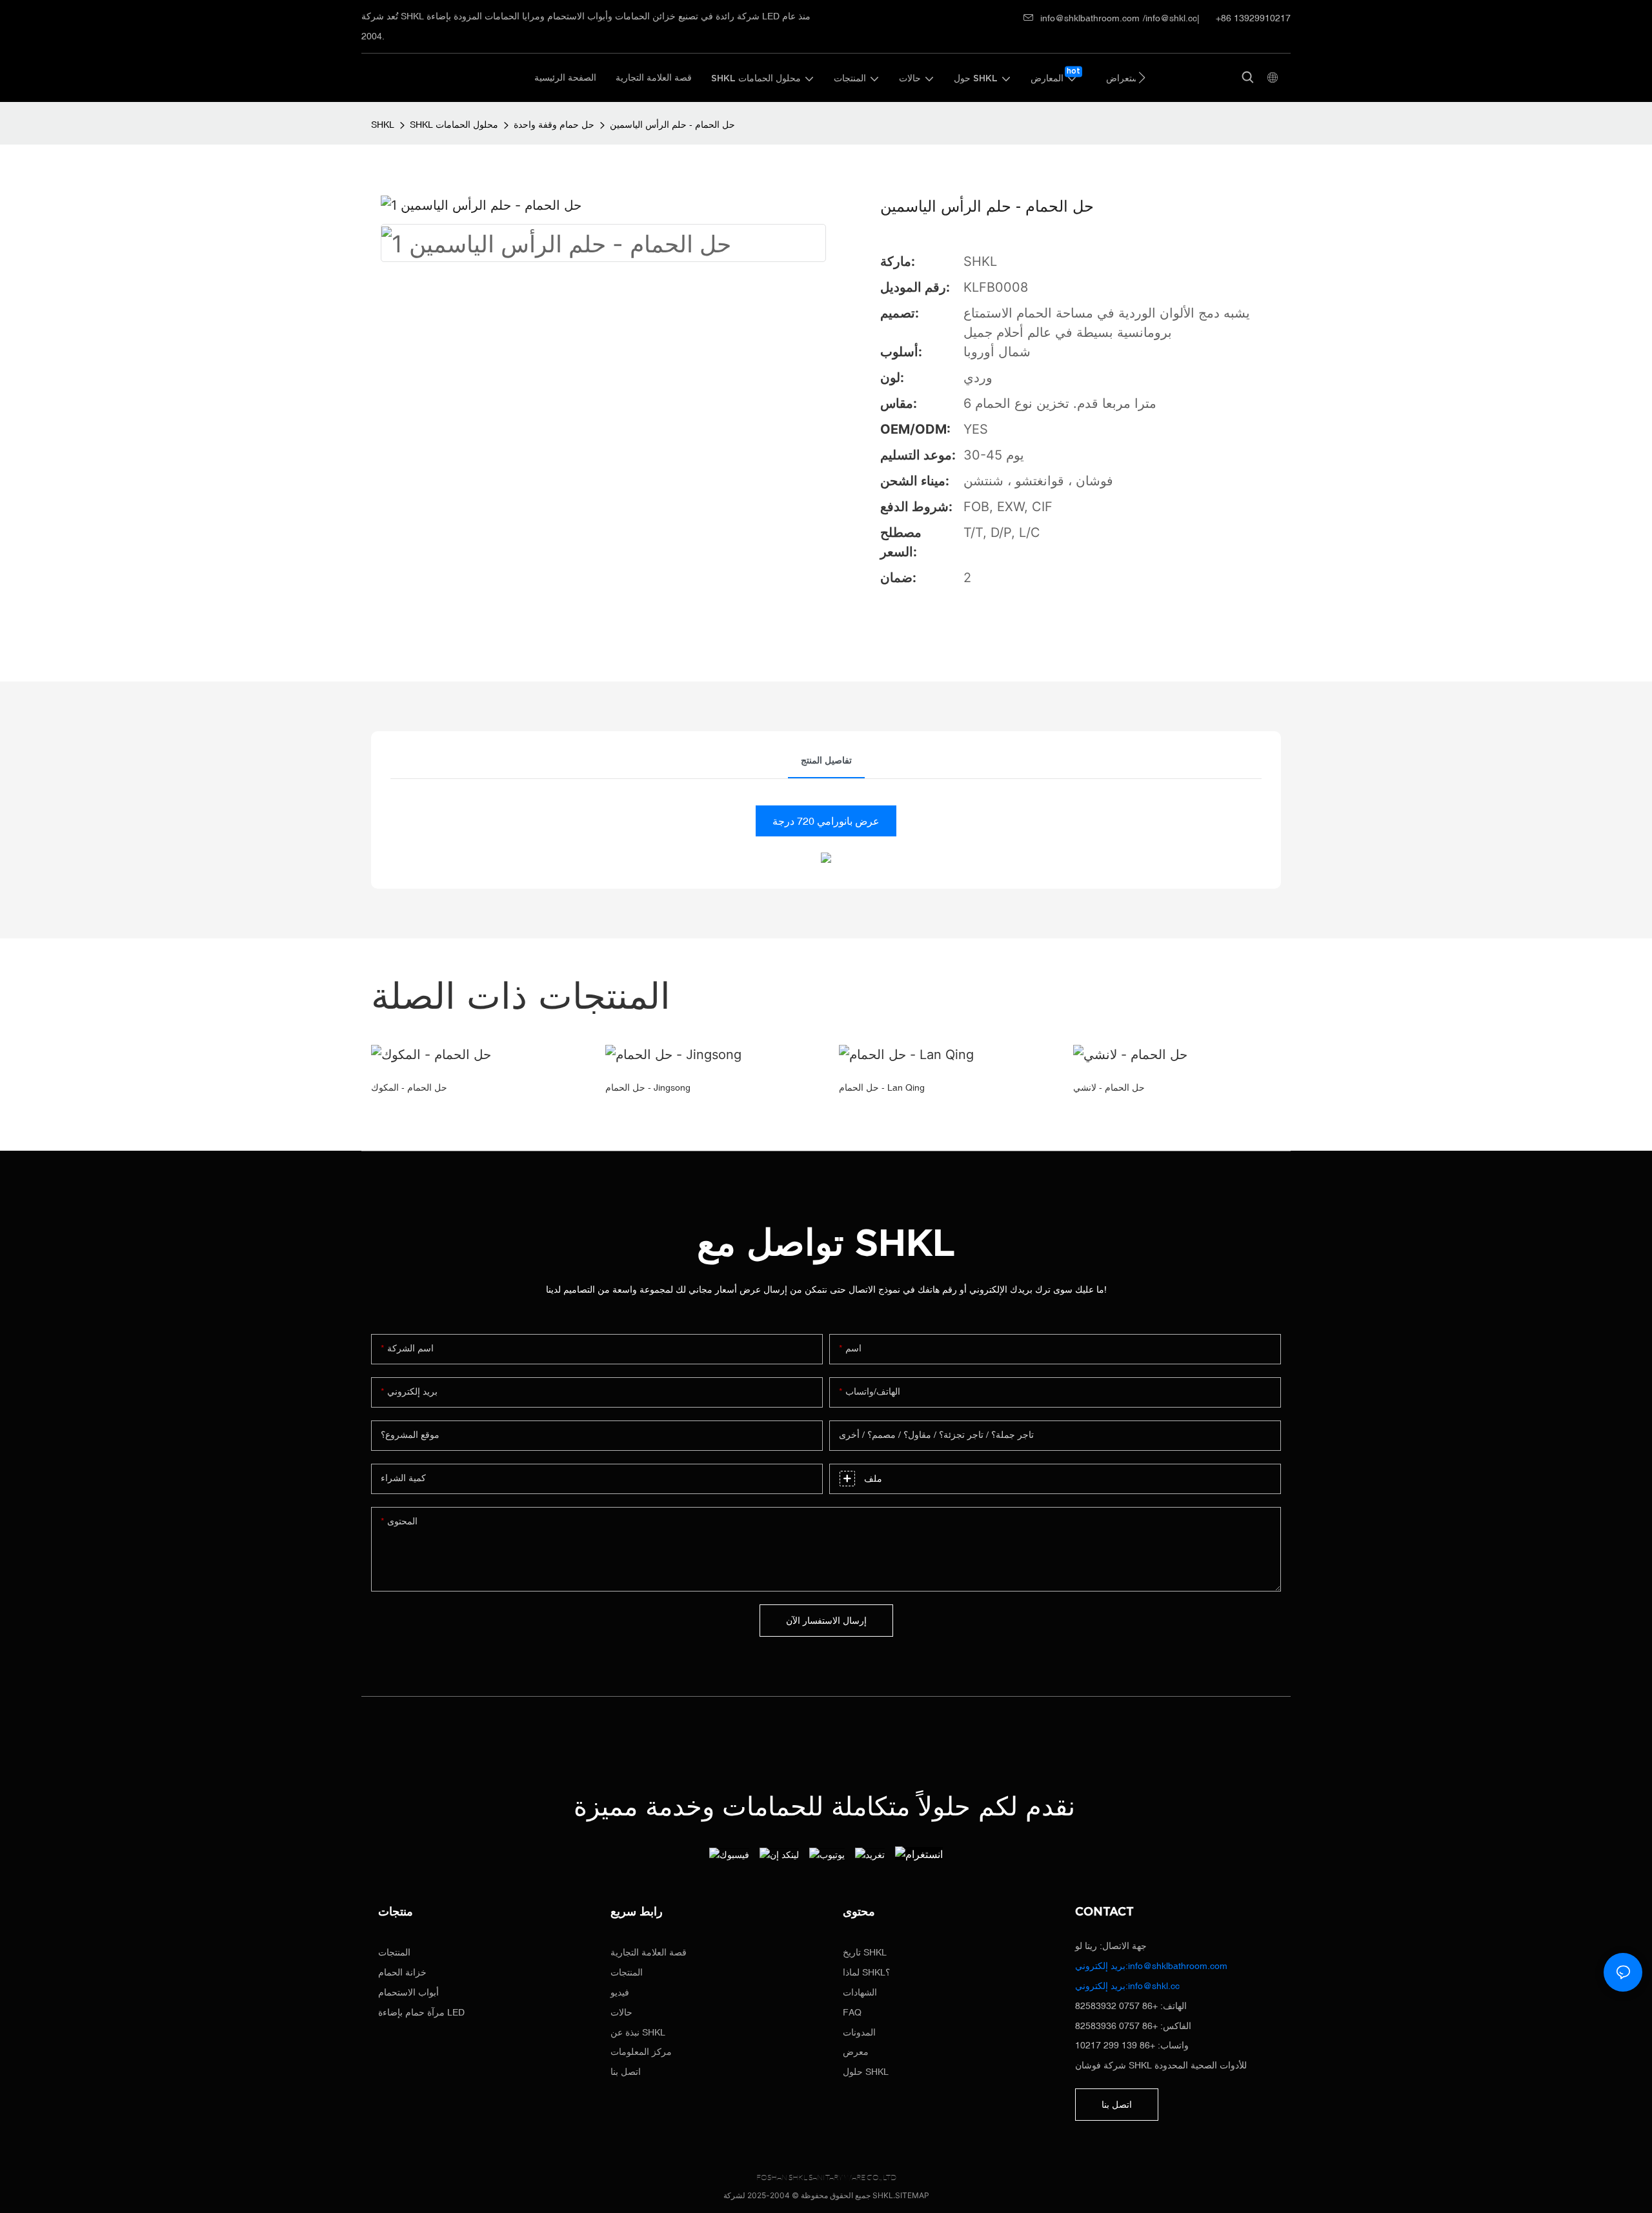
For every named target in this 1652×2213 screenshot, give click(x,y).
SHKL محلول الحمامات (454, 125)
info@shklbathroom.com (1090, 18)
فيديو (620, 1992)
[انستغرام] (919, 1854)
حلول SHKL (866, 2072)
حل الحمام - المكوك (409, 1087)
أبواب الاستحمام (408, 1992)
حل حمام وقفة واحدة (554, 125)
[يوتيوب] (827, 1854)
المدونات (859, 2032)
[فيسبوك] (729, 1854)
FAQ (852, 2012)
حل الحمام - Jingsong (648, 1087)
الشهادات (860, 1992)
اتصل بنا (626, 2072)
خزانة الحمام (402, 1972)
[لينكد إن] (779, 1854)
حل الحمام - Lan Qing (882, 1087)
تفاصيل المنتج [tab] (826, 760)
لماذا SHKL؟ (866, 1972)
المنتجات (394, 1952)
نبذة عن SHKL (638, 2032)
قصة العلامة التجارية (649, 1952)
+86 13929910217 (1252, 18)
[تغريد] (870, 1854)
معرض (856, 2052)
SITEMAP (912, 2195)
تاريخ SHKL (865, 1952)
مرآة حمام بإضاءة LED (421, 2012)
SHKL (383, 125)
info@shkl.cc (1171, 18)
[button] (1142, 77)
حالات (621, 2012)
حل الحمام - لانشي (1109, 1087)
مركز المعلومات (641, 2052)
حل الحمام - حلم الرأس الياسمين (672, 125)
